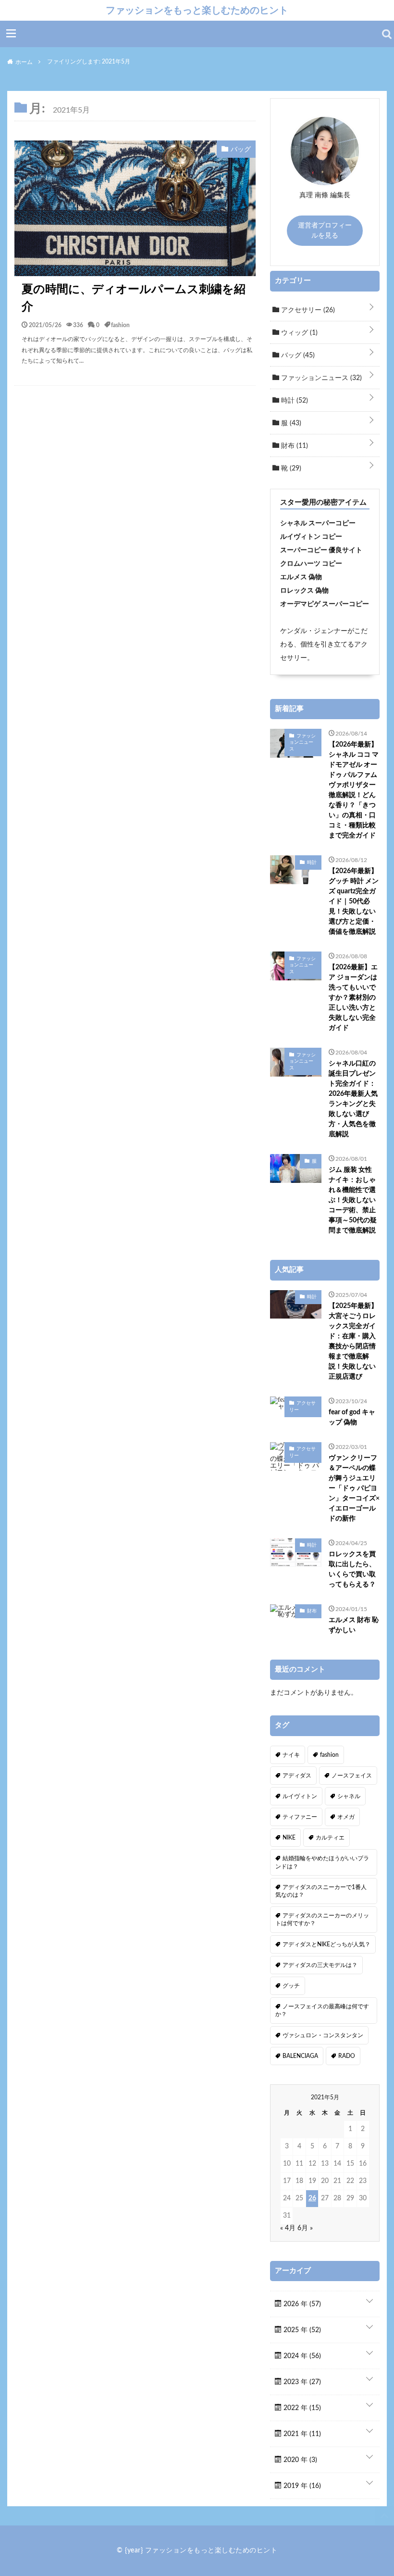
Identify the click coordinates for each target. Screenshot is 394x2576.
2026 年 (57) (301, 2304)
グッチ (291, 1986)
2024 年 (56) (301, 2356)
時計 (294, 401)
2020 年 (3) (299, 2460)
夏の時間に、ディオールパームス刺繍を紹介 (134, 298)
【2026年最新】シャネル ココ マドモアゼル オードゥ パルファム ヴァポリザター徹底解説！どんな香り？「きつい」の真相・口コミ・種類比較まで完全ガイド (354, 790)
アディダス (297, 1776)
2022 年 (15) (301, 2408)
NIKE (289, 1838)
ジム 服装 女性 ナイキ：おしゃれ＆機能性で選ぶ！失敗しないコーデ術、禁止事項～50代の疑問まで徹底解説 (353, 1200)
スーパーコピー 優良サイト (321, 550)
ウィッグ (298, 333)
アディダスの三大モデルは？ (320, 1965)
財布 (294, 446)
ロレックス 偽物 (304, 591)
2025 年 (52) (301, 2330)
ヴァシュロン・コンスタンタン (323, 2035)
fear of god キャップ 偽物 (352, 1417)
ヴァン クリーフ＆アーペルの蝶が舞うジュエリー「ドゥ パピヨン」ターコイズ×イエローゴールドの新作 (354, 1488)
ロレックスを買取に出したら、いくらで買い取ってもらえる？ (352, 1569)
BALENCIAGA (300, 2056)
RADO (347, 2056)
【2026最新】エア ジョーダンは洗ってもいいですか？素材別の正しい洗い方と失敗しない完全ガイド (353, 998)
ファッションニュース (320, 378)
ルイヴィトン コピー (311, 537)
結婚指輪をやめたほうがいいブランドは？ (322, 1862)
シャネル (349, 1796)
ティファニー (300, 1817)
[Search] (387, 34)
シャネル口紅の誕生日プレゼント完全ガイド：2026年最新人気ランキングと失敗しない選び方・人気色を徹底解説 (353, 1099)
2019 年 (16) (301, 2486)
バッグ (297, 355)
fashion (120, 325)
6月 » (305, 2228)
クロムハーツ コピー (311, 564)
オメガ (346, 1817)
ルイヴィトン (300, 1796)
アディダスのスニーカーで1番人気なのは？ (321, 1891)
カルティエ (330, 1838)
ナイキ (291, 1755)
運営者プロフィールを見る (325, 231)
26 (312, 2198)
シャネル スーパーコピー (318, 523)
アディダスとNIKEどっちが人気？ (326, 1944)
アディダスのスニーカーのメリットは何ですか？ (322, 1919)
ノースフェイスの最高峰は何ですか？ (322, 2010)
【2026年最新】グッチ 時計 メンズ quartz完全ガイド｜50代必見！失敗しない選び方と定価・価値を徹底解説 (354, 901)
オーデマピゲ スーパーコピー (325, 604)
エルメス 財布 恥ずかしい (354, 1625)
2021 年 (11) (301, 2434)
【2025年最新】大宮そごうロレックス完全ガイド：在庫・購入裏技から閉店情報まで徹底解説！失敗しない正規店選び (353, 1341)
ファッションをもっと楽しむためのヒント (197, 10)
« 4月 (288, 2228)
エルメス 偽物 (301, 577)
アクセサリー (307, 310)
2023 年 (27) (301, 2382)
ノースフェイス (352, 1776)
